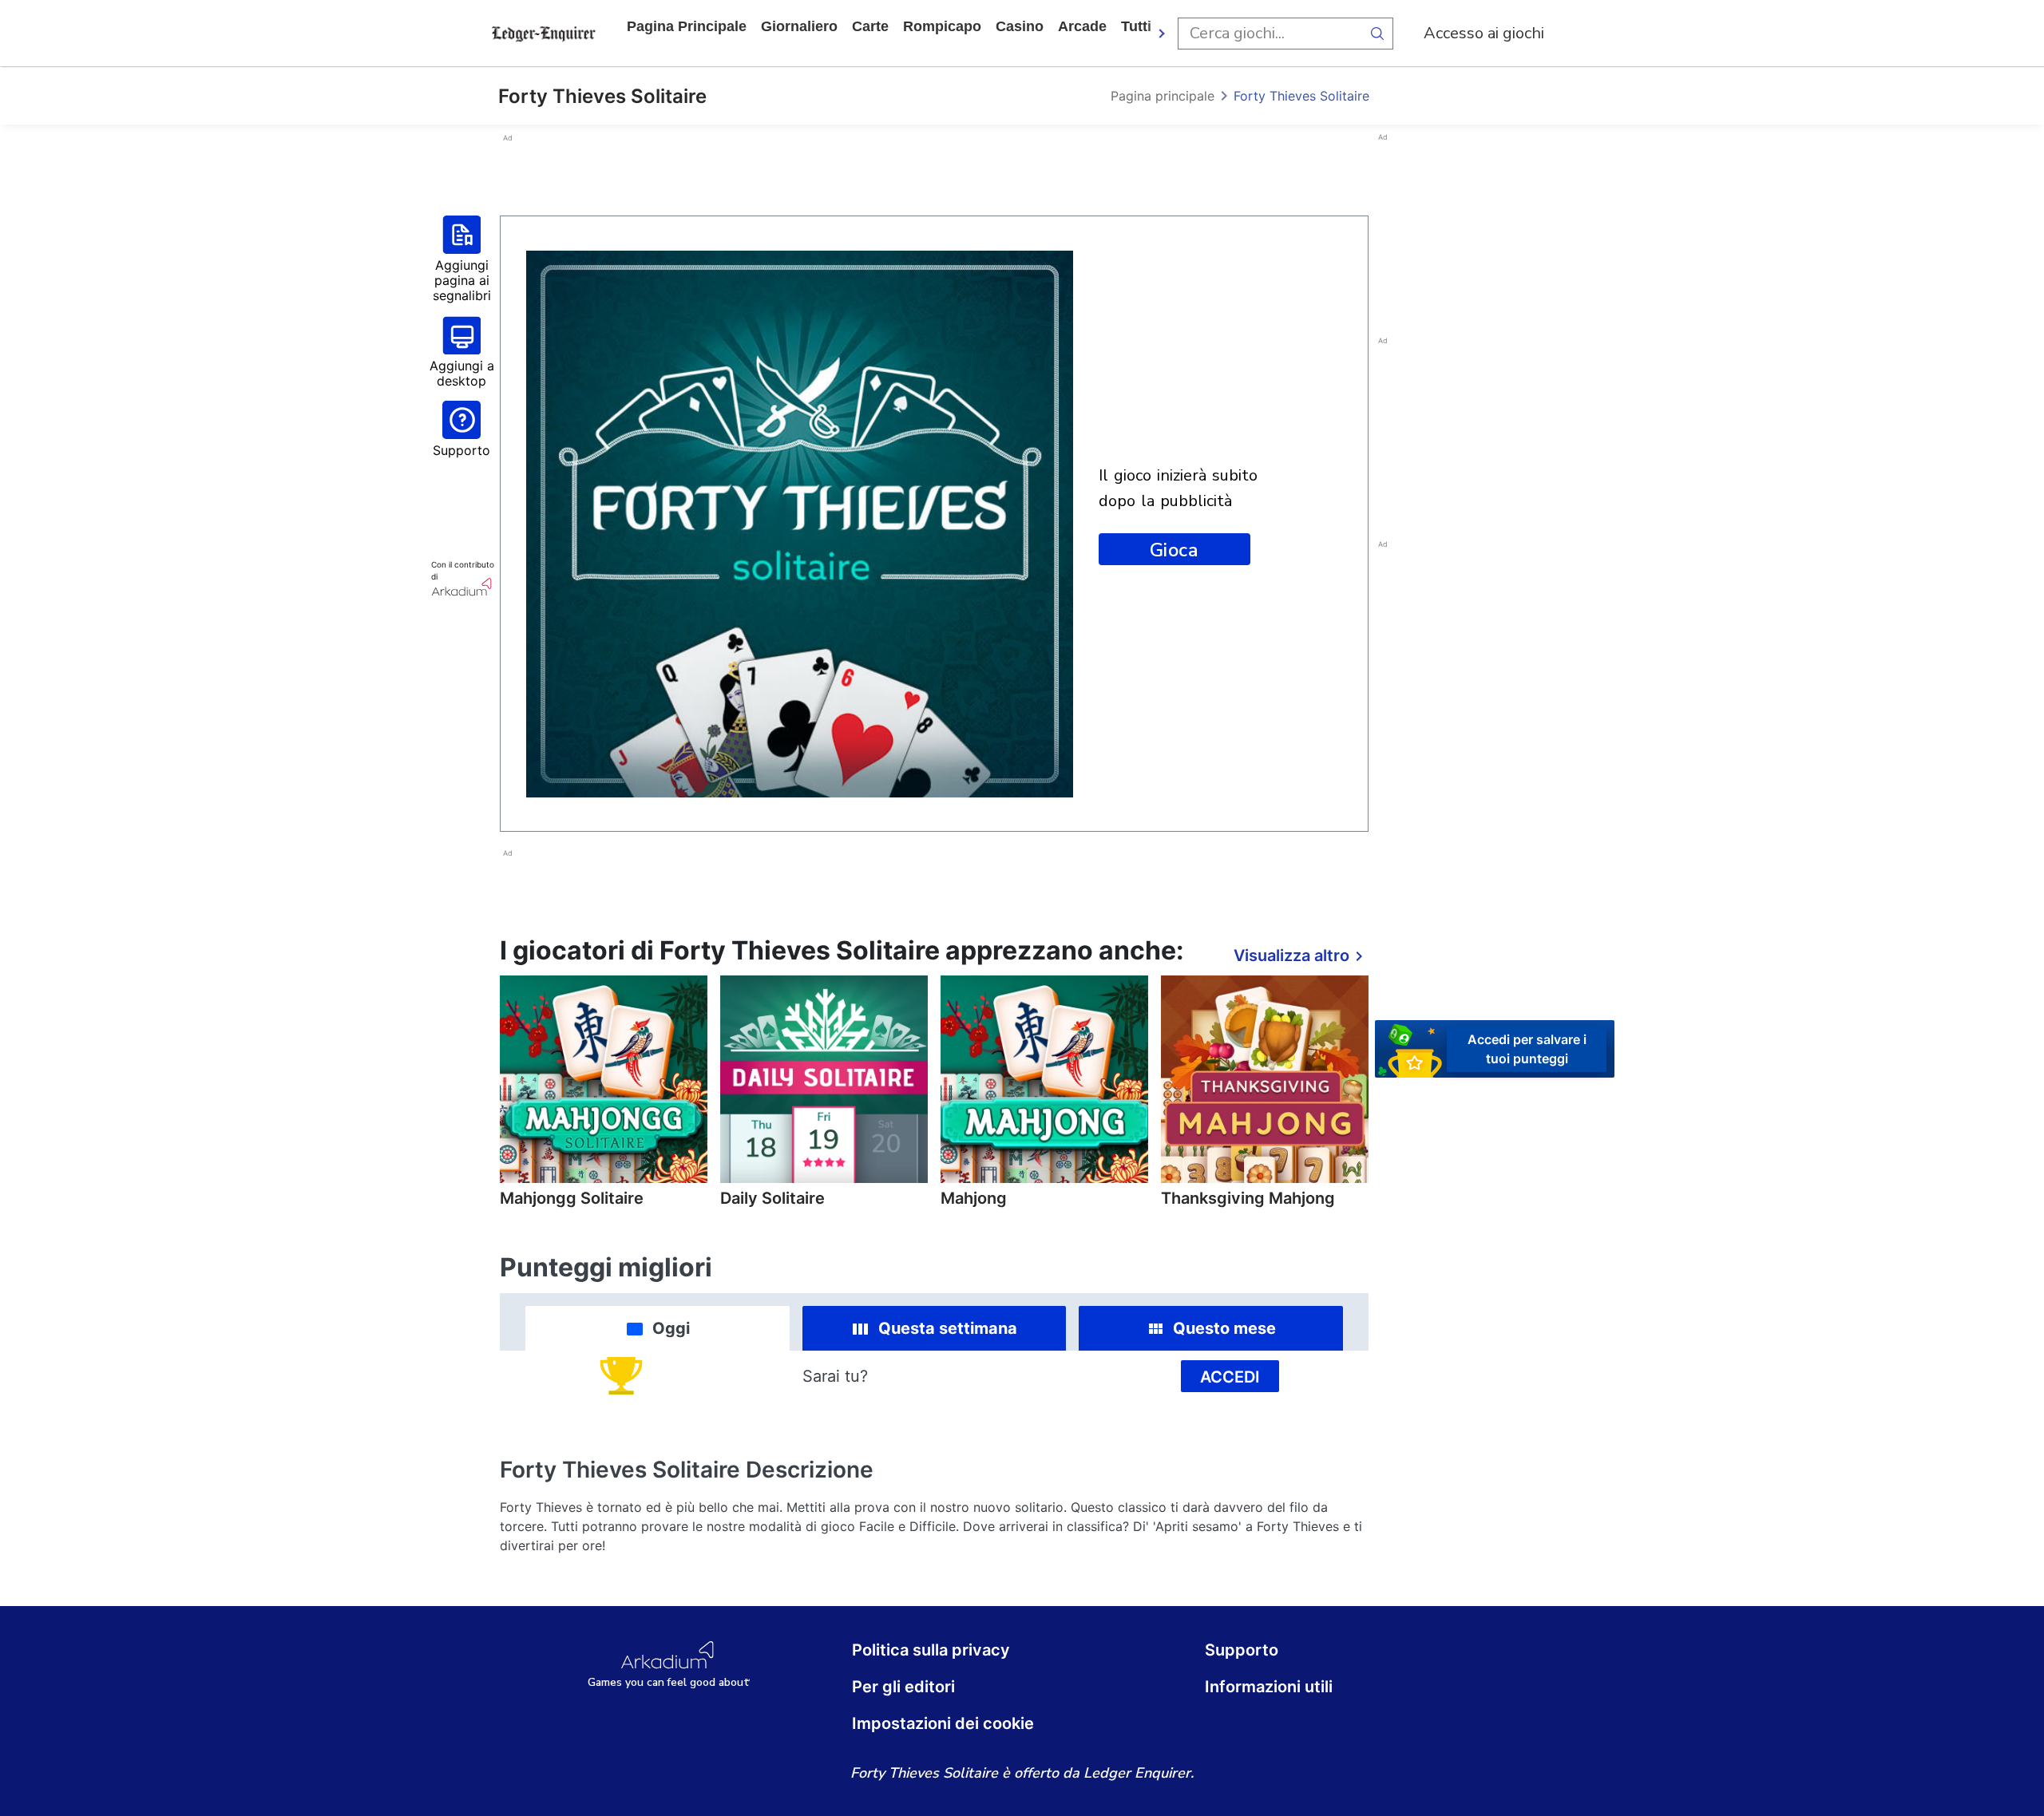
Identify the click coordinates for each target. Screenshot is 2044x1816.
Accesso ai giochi (1484, 33)
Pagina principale (687, 26)
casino (1020, 26)
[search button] (1377, 34)
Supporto (1242, 1650)
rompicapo (942, 26)
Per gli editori (903, 1687)
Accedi (1230, 1377)
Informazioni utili (1269, 1687)
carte (870, 26)
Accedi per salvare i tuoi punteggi (1527, 1048)
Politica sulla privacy (931, 1650)
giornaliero (799, 26)
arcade (1082, 26)
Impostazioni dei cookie (943, 1723)
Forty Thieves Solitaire (1301, 96)
